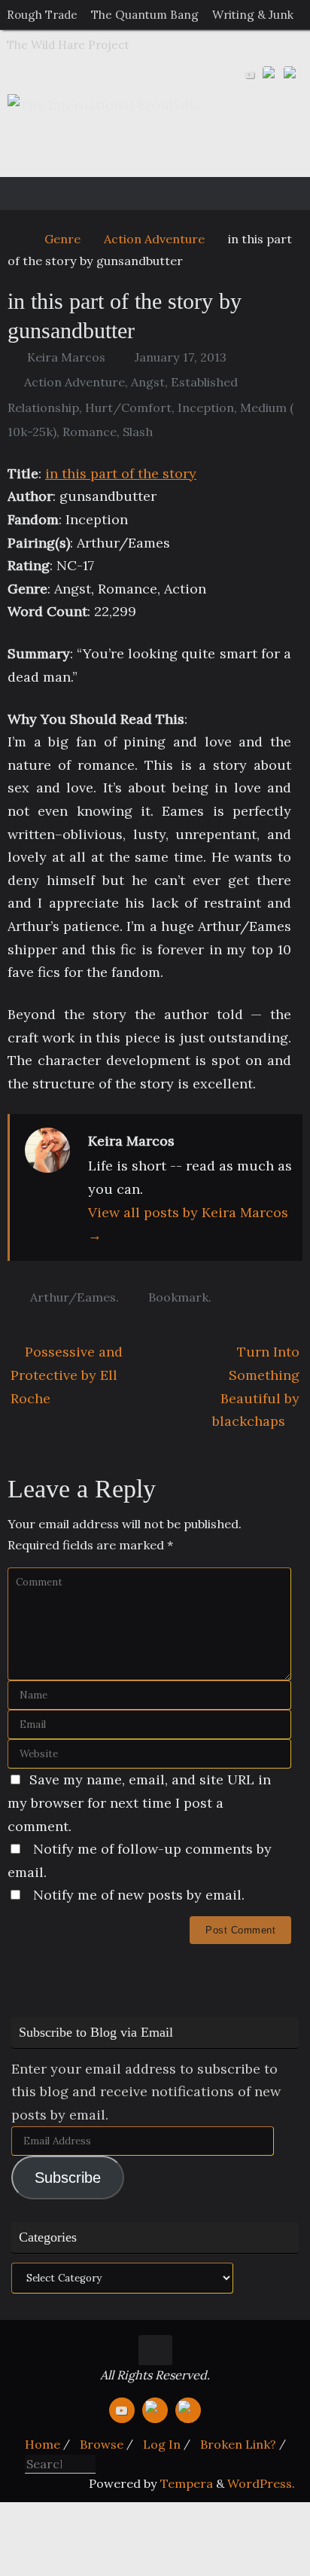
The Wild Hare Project (68, 45)
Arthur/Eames (73, 1297)
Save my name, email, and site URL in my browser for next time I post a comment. (139, 1802)
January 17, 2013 (181, 357)
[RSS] (292, 75)
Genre (62, 239)
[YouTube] (250, 75)
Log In (162, 2444)
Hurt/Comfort (128, 407)
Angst (148, 382)
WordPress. (261, 2483)
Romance (90, 432)
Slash (138, 432)
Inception (206, 407)
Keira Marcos (66, 357)
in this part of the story (121, 473)
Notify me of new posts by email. (139, 1895)
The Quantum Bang (145, 15)
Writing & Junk (253, 15)
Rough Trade (42, 15)
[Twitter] (271, 75)
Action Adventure (154, 239)
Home (43, 2444)
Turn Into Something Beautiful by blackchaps (256, 1386)
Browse (102, 2444)
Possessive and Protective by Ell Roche (67, 1375)
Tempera (187, 2483)
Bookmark (178, 1297)
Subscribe (68, 2178)
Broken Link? (238, 2444)
